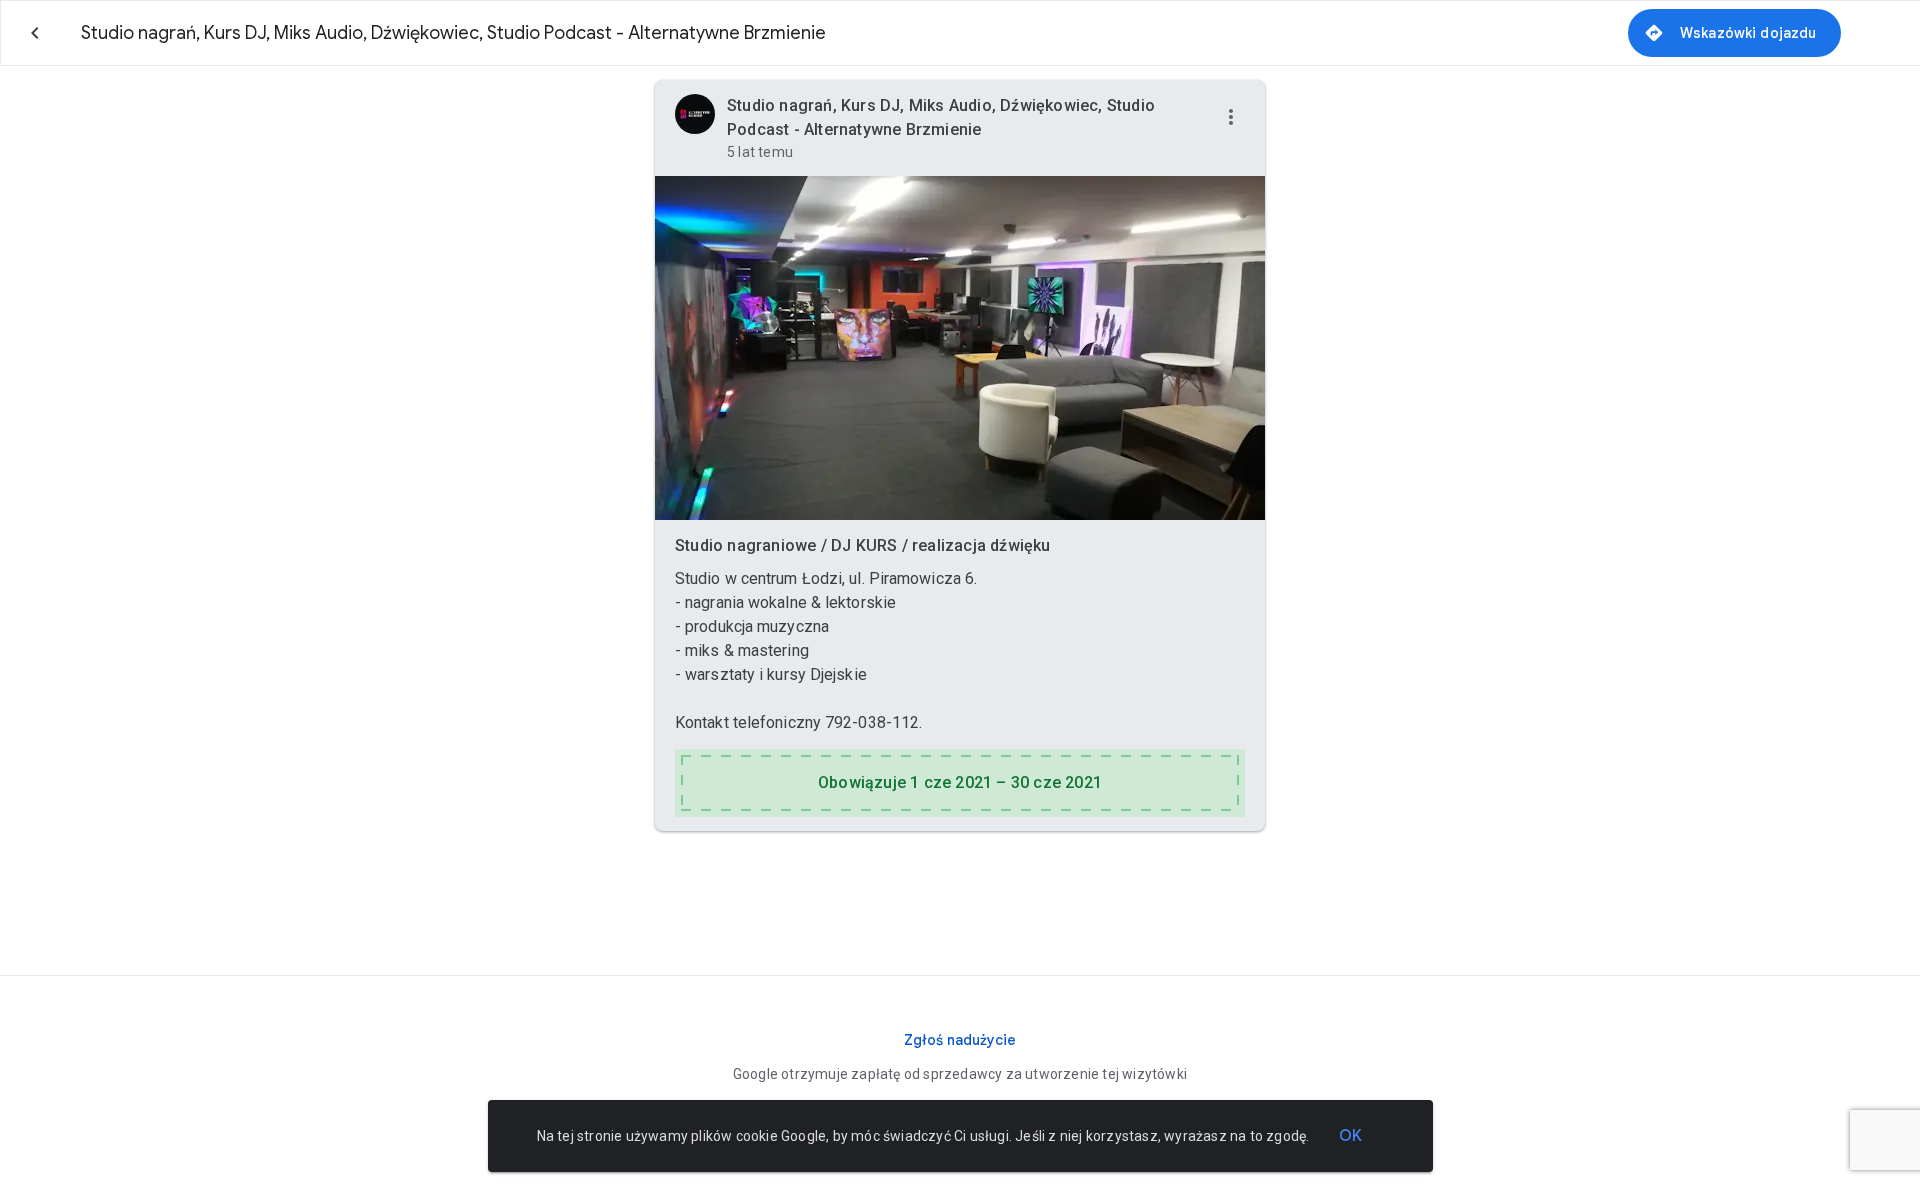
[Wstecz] (35, 33)
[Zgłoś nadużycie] (960, 1040)
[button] (1231, 118)
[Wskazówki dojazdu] (1734, 33)
